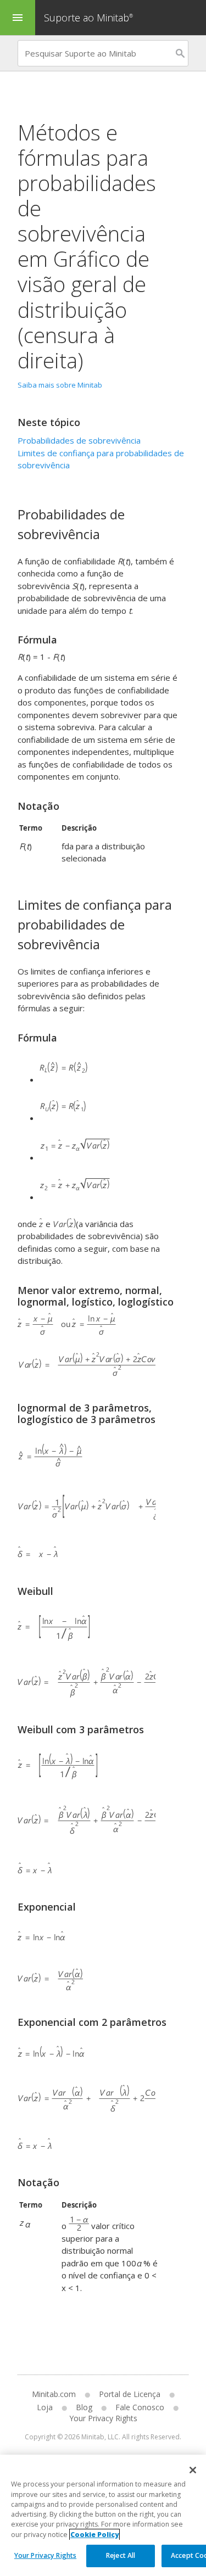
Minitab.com (54, 2394)
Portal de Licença (130, 2394)
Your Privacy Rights (45, 2555)
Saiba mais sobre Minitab (60, 385)
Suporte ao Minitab (88, 18)
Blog (84, 2407)
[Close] (193, 2470)
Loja (45, 2407)
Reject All (121, 2555)
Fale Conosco (140, 2407)
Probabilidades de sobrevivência (79, 440)
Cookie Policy (94, 2535)
